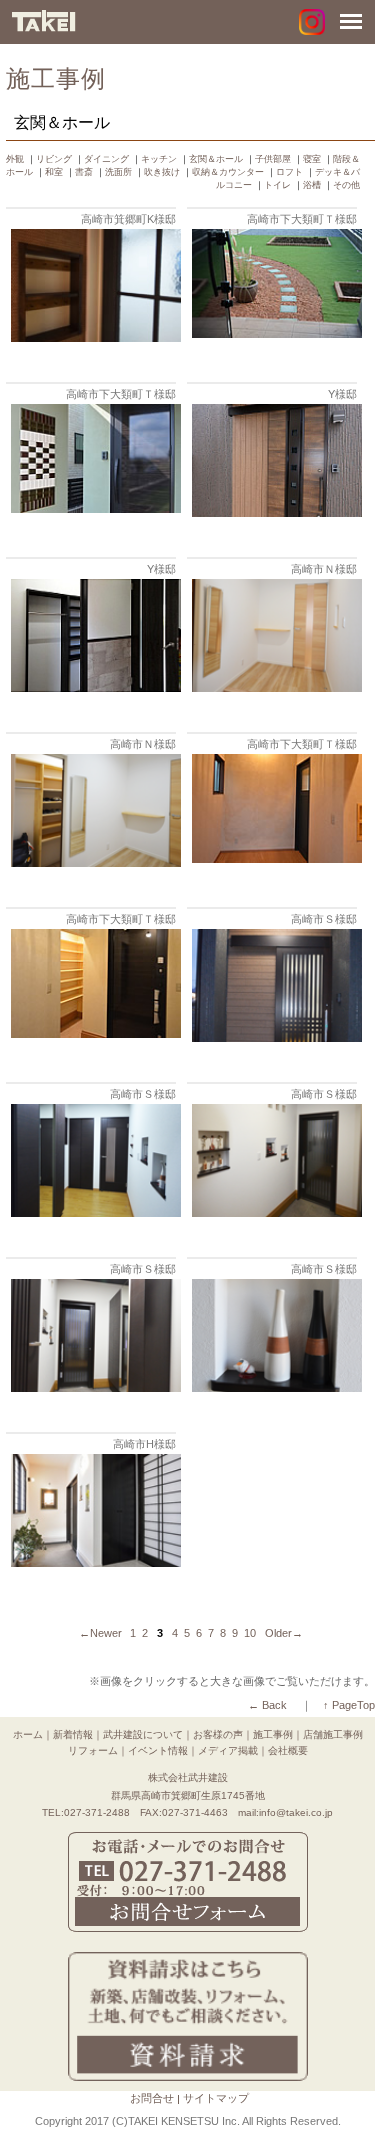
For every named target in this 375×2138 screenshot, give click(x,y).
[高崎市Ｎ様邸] (274, 687)
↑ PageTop (349, 1705)
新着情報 (73, 1734)
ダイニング (106, 159)
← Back (267, 1705)
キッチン (159, 159)
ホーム (28, 1734)
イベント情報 (158, 1750)
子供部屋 (273, 159)
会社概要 (288, 1750)
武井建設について (143, 1734)
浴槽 (312, 185)
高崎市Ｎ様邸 (324, 569)
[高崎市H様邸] (93, 1562)
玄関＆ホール (216, 159)
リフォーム (93, 1750)
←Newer (100, 1633)
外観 (15, 159)
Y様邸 (342, 394)
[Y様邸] (274, 512)
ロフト (289, 172)
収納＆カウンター (228, 172)
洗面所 (118, 172)
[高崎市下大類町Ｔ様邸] (274, 333)
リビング (54, 159)
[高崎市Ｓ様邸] (274, 1037)
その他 (346, 185)
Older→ (284, 1633)
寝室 (312, 159)
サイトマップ (216, 2098)
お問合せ (152, 2098)
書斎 (84, 172)
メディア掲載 (228, 1750)
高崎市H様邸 (144, 1444)
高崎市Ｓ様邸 (324, 919)
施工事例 (273, 1734)
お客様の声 (218, 1734)
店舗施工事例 (333, 1734)
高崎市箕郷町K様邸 (128, 219)
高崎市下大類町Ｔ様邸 (302, 219)
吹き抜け (162, 172)
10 (250, 1633)
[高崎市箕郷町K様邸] (93, 337)
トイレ (277, 185)
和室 (54, 172)
